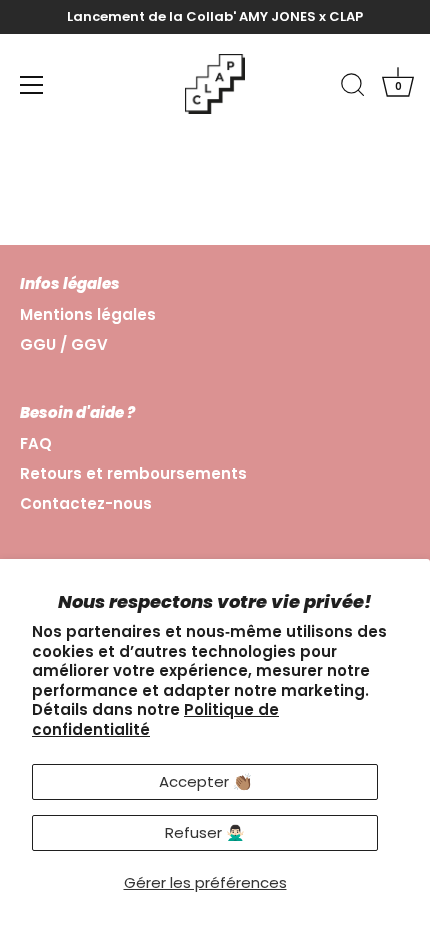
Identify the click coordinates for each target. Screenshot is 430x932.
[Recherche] (353, 88)
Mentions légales (88, 314)
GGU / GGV (64, 344)
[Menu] (32, 85)
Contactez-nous (86, 503)
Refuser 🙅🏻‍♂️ (205, 832)
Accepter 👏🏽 (205, 781)
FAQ (36, 443)
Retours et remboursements (133, 473)
